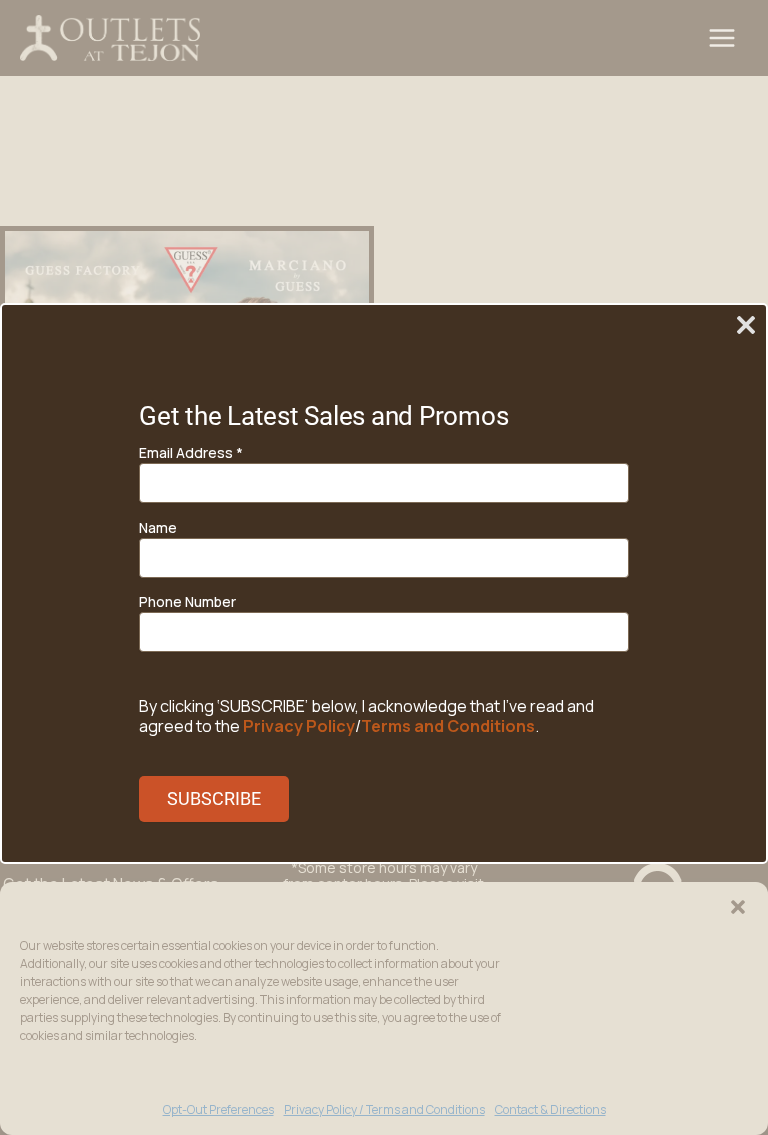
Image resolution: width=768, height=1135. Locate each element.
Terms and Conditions (448, 726)
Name (158, 527)
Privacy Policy (299, 726)
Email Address (191, 452)
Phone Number (187, 601)
